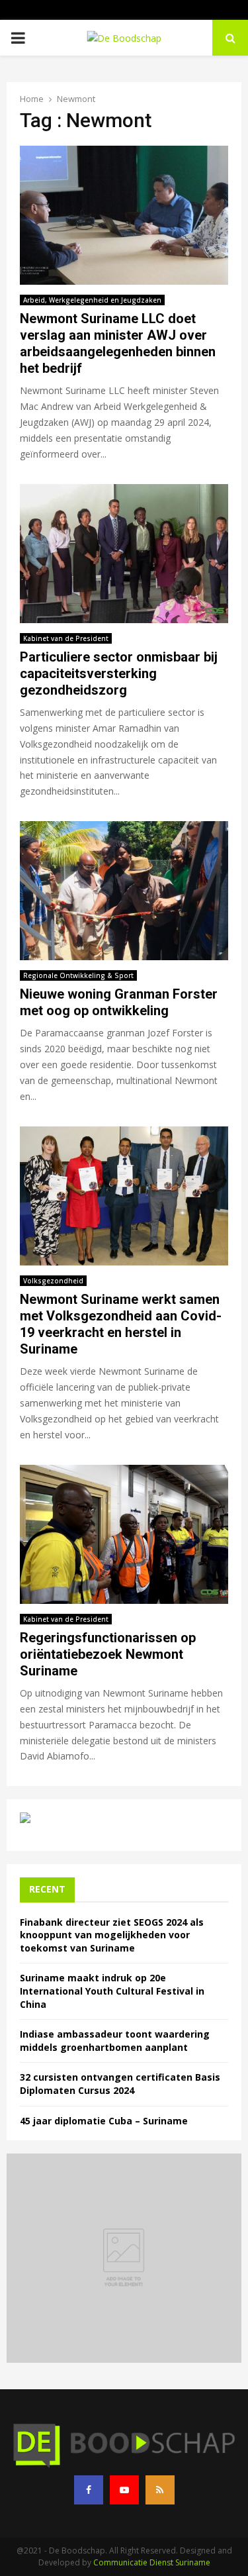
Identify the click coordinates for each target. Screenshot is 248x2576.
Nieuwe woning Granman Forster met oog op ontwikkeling (119, 1002)
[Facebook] (89, 2490)
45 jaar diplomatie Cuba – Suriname (104, 2121)
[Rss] (160, 2490)
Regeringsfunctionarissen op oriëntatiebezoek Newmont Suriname (108, 1654)
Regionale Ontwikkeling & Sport (78, 975)
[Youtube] (124, 2490)
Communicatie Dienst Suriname (152, 2562)
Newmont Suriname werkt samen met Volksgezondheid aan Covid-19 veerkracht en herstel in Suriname (121, 1324)
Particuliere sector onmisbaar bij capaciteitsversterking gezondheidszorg (119, 673)
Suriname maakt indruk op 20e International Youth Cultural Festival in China (112, 1991)
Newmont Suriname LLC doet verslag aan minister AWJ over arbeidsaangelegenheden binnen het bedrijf (118, 343)
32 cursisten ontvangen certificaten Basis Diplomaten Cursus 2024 (120, 2084)
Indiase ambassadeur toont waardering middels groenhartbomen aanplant (115, 2041)
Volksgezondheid (53, 1281)
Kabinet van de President (66, 638)
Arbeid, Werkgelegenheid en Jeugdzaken (92, 300)
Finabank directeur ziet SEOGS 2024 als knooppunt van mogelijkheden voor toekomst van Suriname (112, 1935)
